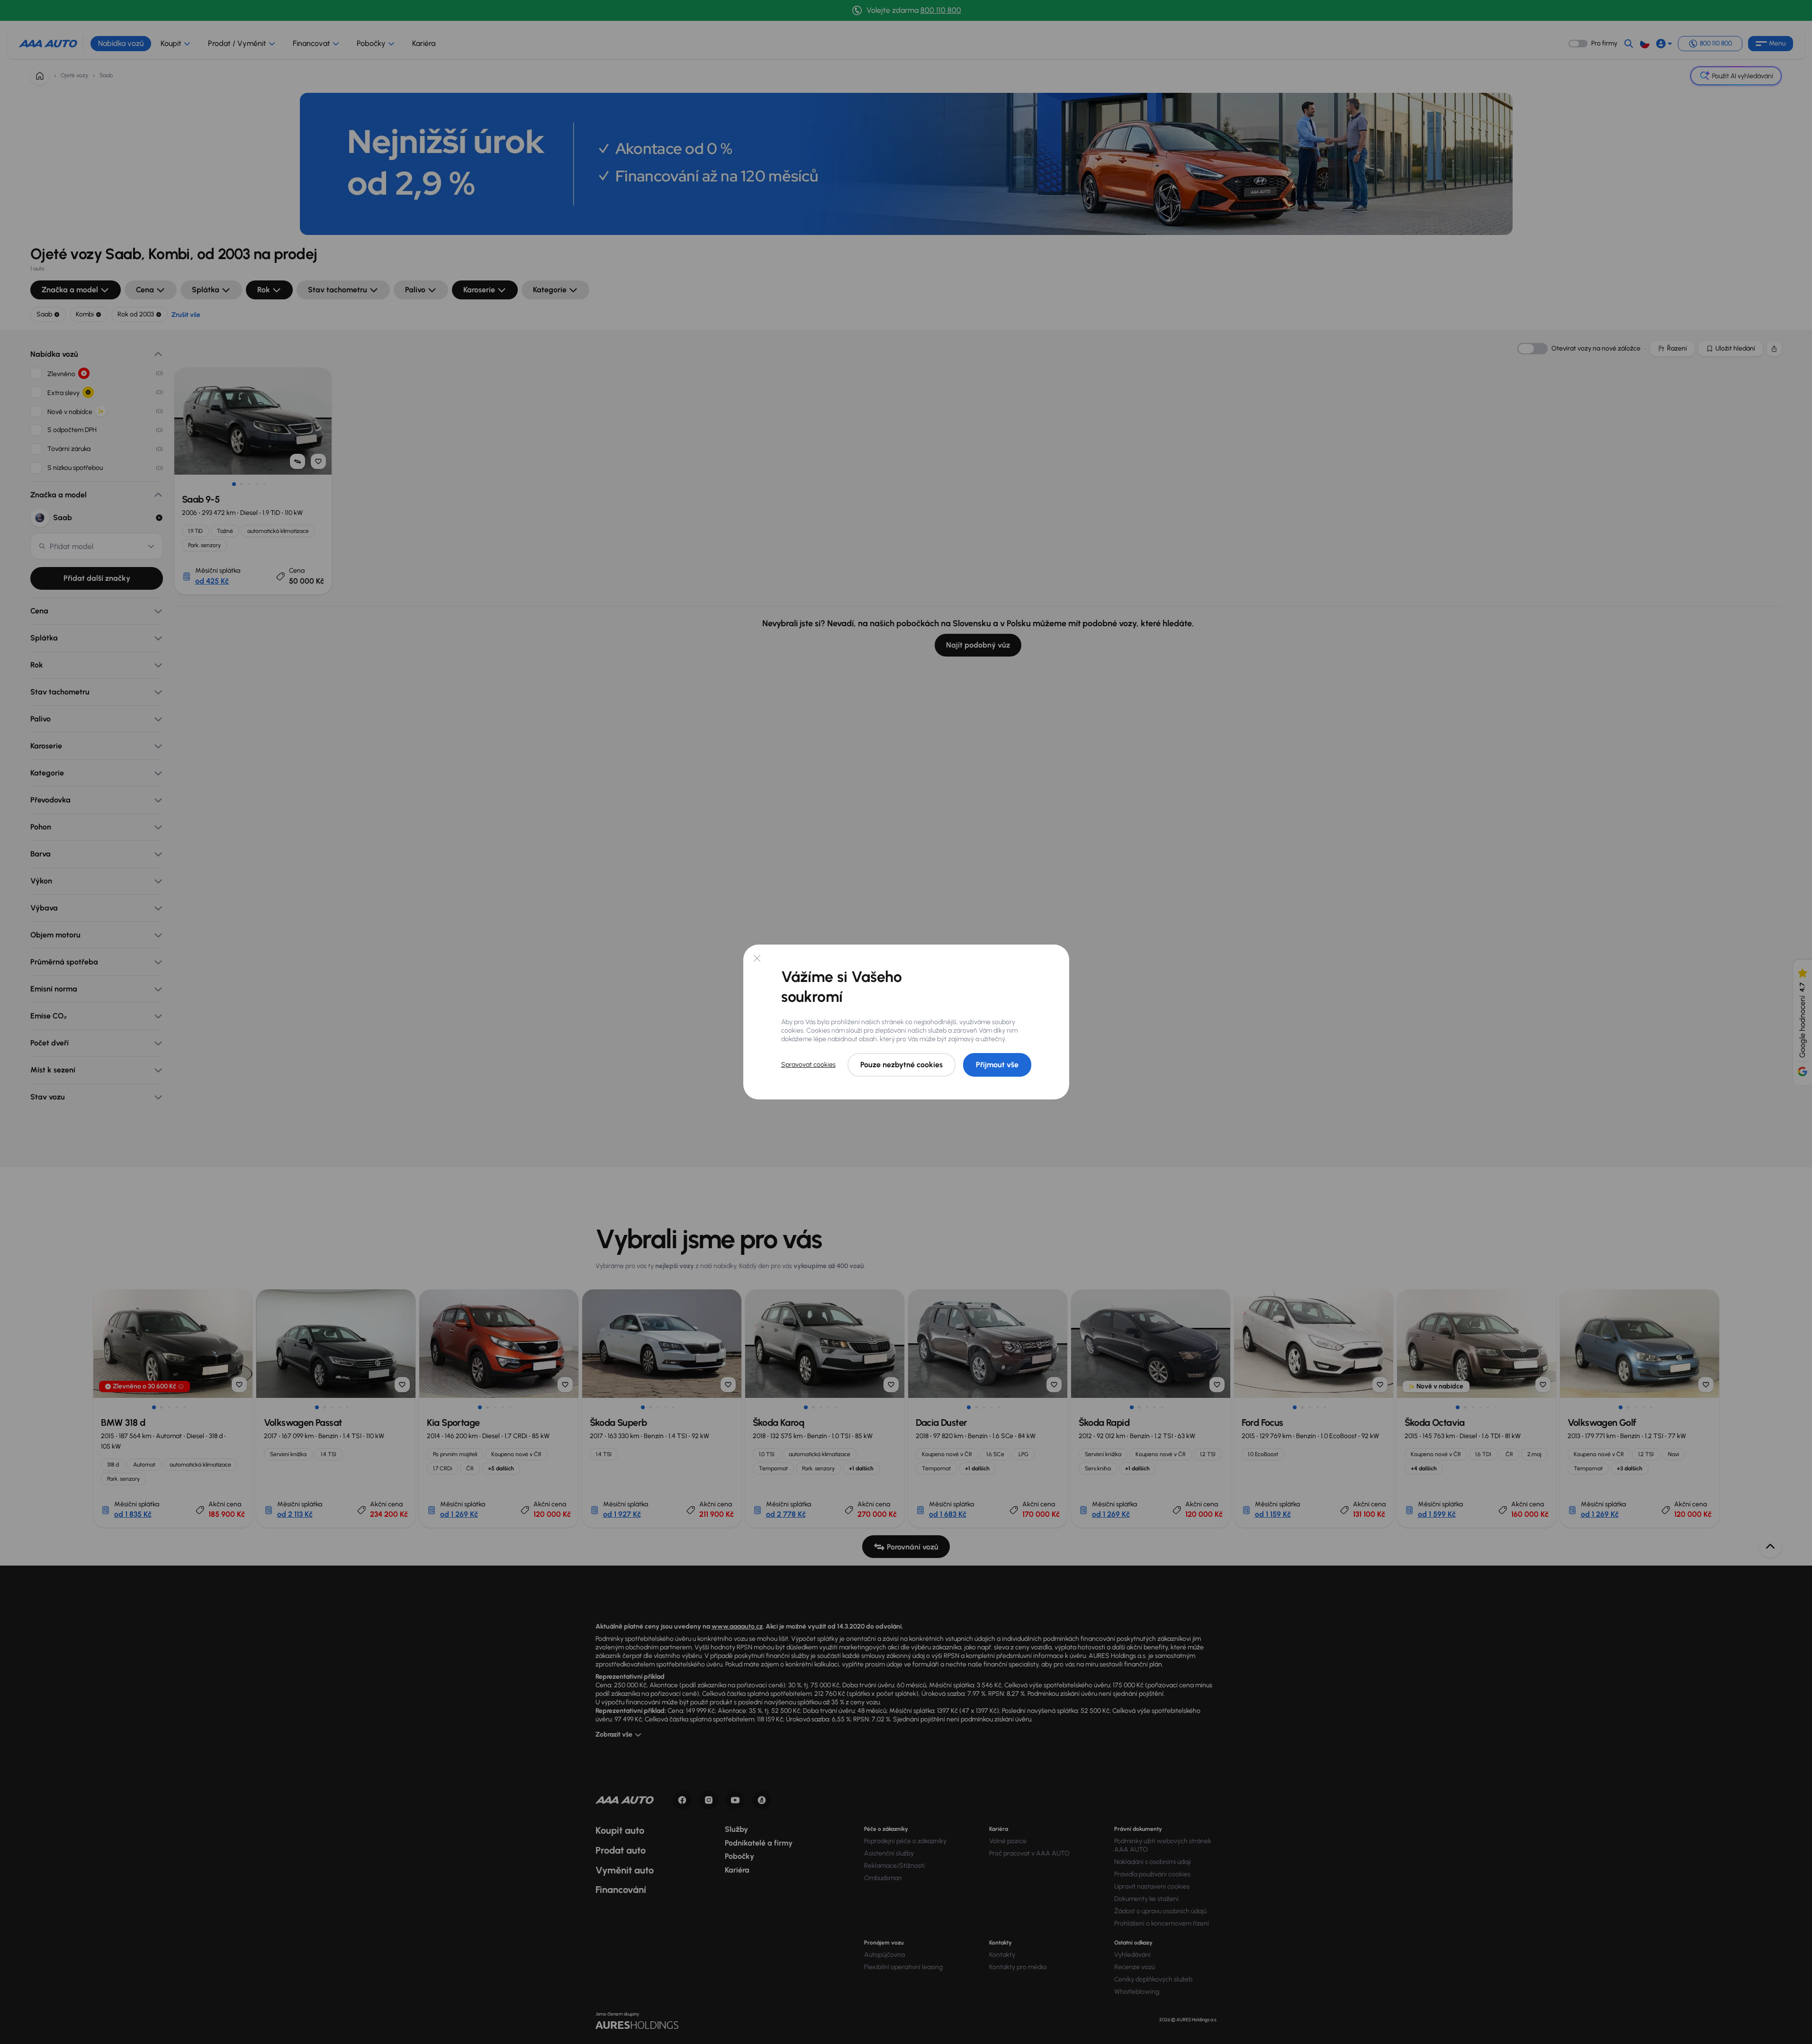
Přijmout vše (997, 1065)
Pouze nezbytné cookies (901, 1065)
